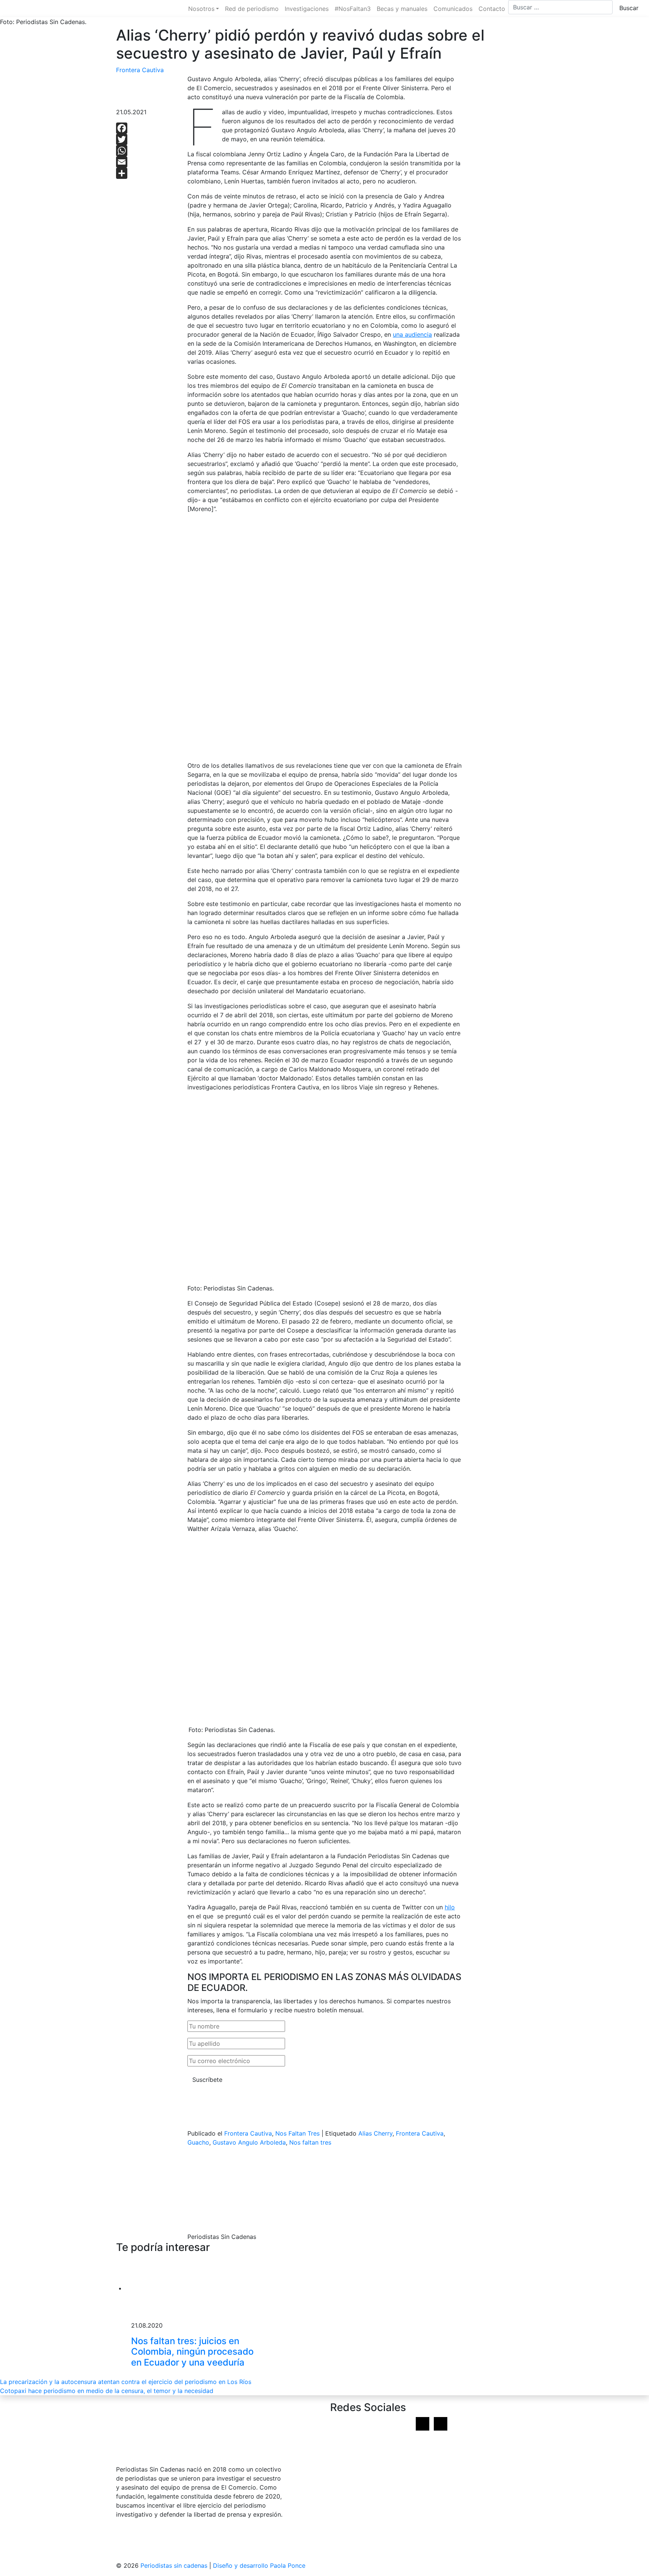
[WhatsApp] (146, 151)
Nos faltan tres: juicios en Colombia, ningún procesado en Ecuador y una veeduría (192, 2352)
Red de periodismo (252, 9)
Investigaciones (307, 9)
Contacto (492, 9)
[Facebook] (146, 128)
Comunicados (453, 9)
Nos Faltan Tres (297, 2133)
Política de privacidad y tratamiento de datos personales (197, 2541)
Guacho (198, 2142)
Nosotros (201, 9)
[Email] (146, 162)
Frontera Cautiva (140, 70)
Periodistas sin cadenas (174, 2565)
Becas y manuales (402, 9)
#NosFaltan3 (353, 9)
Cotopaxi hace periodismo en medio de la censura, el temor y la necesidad (107, 2391)
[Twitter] (146, 139)
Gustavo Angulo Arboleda (249, 2142)
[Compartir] (146, 173)
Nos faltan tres (310, 2142)
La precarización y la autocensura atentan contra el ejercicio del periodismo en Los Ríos (126, 2382)
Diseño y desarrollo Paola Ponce (259, 2565)
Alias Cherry (375, 2133)
